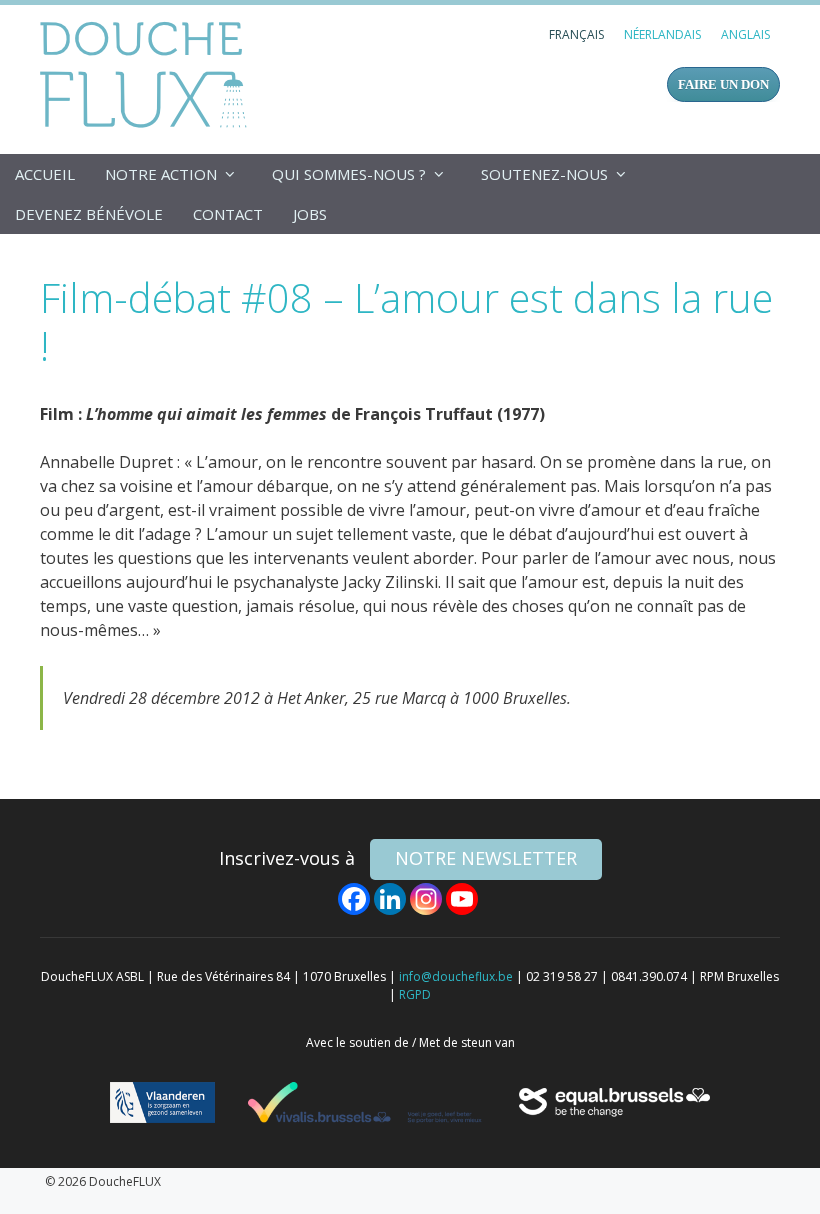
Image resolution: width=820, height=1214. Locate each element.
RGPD (415, 994)
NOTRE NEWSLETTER (486, 858)
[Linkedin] (390, 899)
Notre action (161, 174)
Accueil (45, 174)
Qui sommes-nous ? (349, 174)
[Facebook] (354, 899)
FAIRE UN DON (723, 84)
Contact (228, 214)
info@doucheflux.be (456, 976)
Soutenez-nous (544, 174)
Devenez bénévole (89, 214)
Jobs (310, 214)
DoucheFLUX (147, 74)
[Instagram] (426, 899)
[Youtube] (462, 899)
